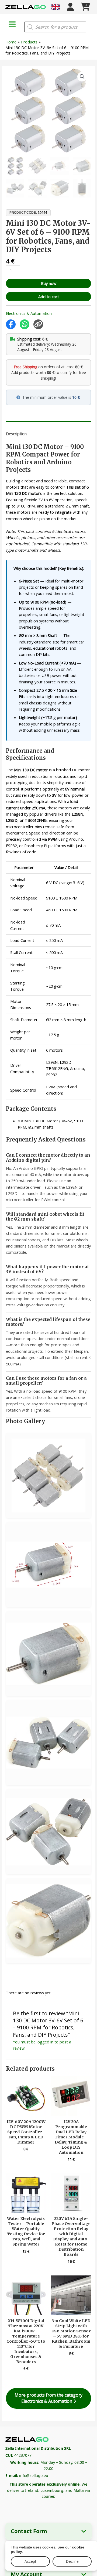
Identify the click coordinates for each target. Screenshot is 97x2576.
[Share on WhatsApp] (25, 324)
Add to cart (49, 297)
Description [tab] (16, 434)
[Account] (70, 7)
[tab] (48, 423)
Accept (30, 2561)
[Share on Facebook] (11, 324)
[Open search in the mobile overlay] (55, 27)
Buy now (49, 283)
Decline (72, 2561)
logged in (45, 2042)
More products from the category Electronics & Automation (48, 2398)
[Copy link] (38, 324)
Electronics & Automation (29, 313)
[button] (82, 77)
